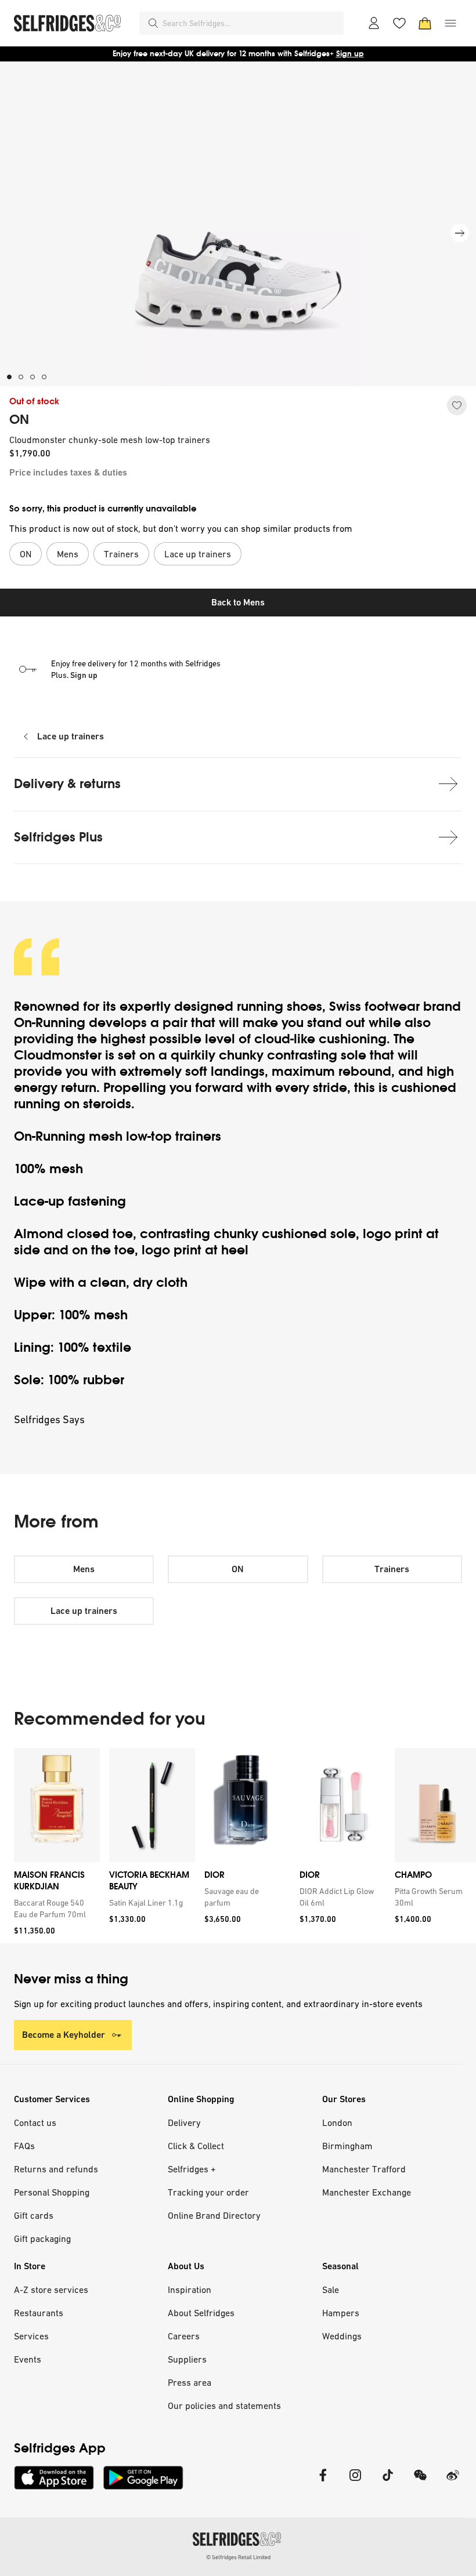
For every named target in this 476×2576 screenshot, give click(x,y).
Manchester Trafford (364, 2169)
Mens (84, 1569)
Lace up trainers (71, 736)
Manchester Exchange (367, 2192)
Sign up (350, 54)
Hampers (341, 2313)
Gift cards (34, 2215)
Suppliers (187, 2359)
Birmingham (347, 2146)
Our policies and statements (224, 2406)
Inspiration (190, 2290)
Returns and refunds (56, 2169)
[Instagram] (355, 2482)
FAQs (24, 2146)
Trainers (392, 1569)
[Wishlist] (399, 23)
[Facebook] (323, 2482)
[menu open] (450, 23)
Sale (331, 2290)
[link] (55, 1909)
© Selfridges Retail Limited (238, 2557)
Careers (184, 2336)
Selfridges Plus (58, 837)
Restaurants (39, 2313)
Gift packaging (42, 2238)
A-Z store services (51, 2290)
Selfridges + (192, 2169)
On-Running (50, 1023)
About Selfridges (201, 2313)
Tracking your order (208, 2192)
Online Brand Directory (214, 2215)
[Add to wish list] (457, 405)
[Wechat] (420, 2482)
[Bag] (425, 23)
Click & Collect (196, 2146)
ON (19, 420)
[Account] (374, 23)
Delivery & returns (67, 784)
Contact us (35, 2123)
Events (28, 2359)
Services (31, 2336)
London (337, 2123)
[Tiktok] (388, 2482)
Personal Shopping (52, 2192)
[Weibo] (453, 2482)
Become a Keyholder (64, 2035)
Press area (190, 2382)
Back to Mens (238, 602)
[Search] (153, 23)
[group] (238, 1846)
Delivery (184, 2123)
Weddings (342, 2336)
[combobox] (251, 23)
